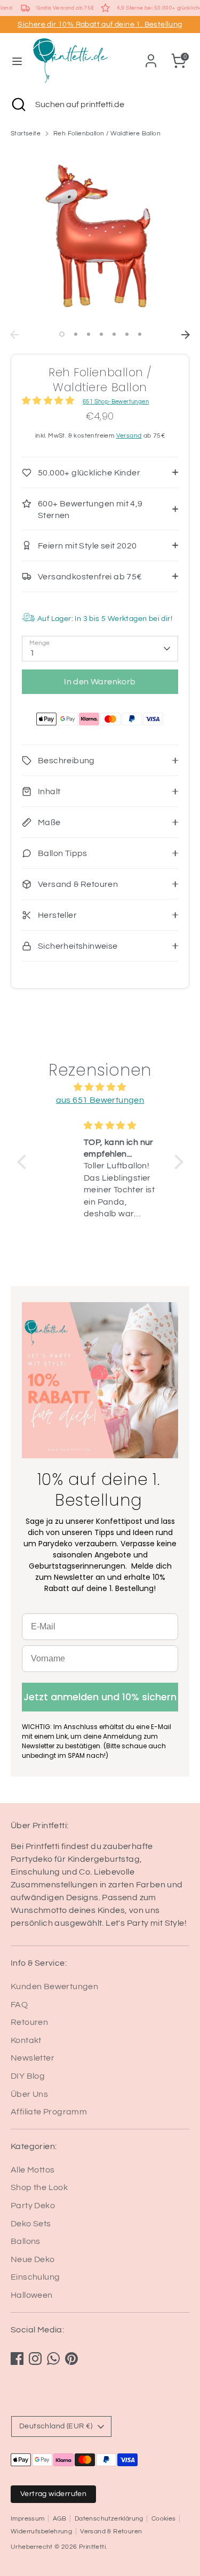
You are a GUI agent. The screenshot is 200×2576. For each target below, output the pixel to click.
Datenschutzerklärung (109, 2519)
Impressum (28, 2519)
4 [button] (101, 334)
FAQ (19, 2005)
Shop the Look (39, 2187)
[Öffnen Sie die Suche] (18, 104)
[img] (100, 1087)
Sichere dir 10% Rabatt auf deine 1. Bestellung (100, 25)
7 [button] (140, 334)
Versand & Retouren (111, 2531)
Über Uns (29, 2094)
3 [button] (89, 334)
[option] (100, 236)
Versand (129, 436)
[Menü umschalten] (17, 60)
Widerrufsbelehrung (41, 2531)
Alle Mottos (33, 2170)
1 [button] (62, 334)
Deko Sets (31, 2224)
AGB (60, 2519)
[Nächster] (186, 335)
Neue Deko (33, 2259)
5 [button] (114, 334)
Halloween (32, 2295)
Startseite (26, 134)
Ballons (26, 2241)
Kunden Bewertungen (54, 1986)
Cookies (164, 2519)
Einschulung (35, 2277)
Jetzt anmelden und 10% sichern (100, 1697)
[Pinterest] (71, 2359)
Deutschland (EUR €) (56, 2426)
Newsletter (33, 2058)
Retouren (29, 2022)
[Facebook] (17, 2359)
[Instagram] (35, 2359)
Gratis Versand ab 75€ (65, 8)
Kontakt (26, 2040)
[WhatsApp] (53, 2359)
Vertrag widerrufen (53, 2494)
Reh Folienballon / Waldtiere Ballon (107, 134)
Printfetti (92, 2547)
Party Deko (33, 2206)
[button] (24, 1162)
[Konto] (151, 56)
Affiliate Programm (49, 2112)
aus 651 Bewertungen (100, 1100)
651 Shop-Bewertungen (116, 402)
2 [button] (76, 334)
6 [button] (127, 334)
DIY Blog (28, 2076)
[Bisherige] (14, 335)
